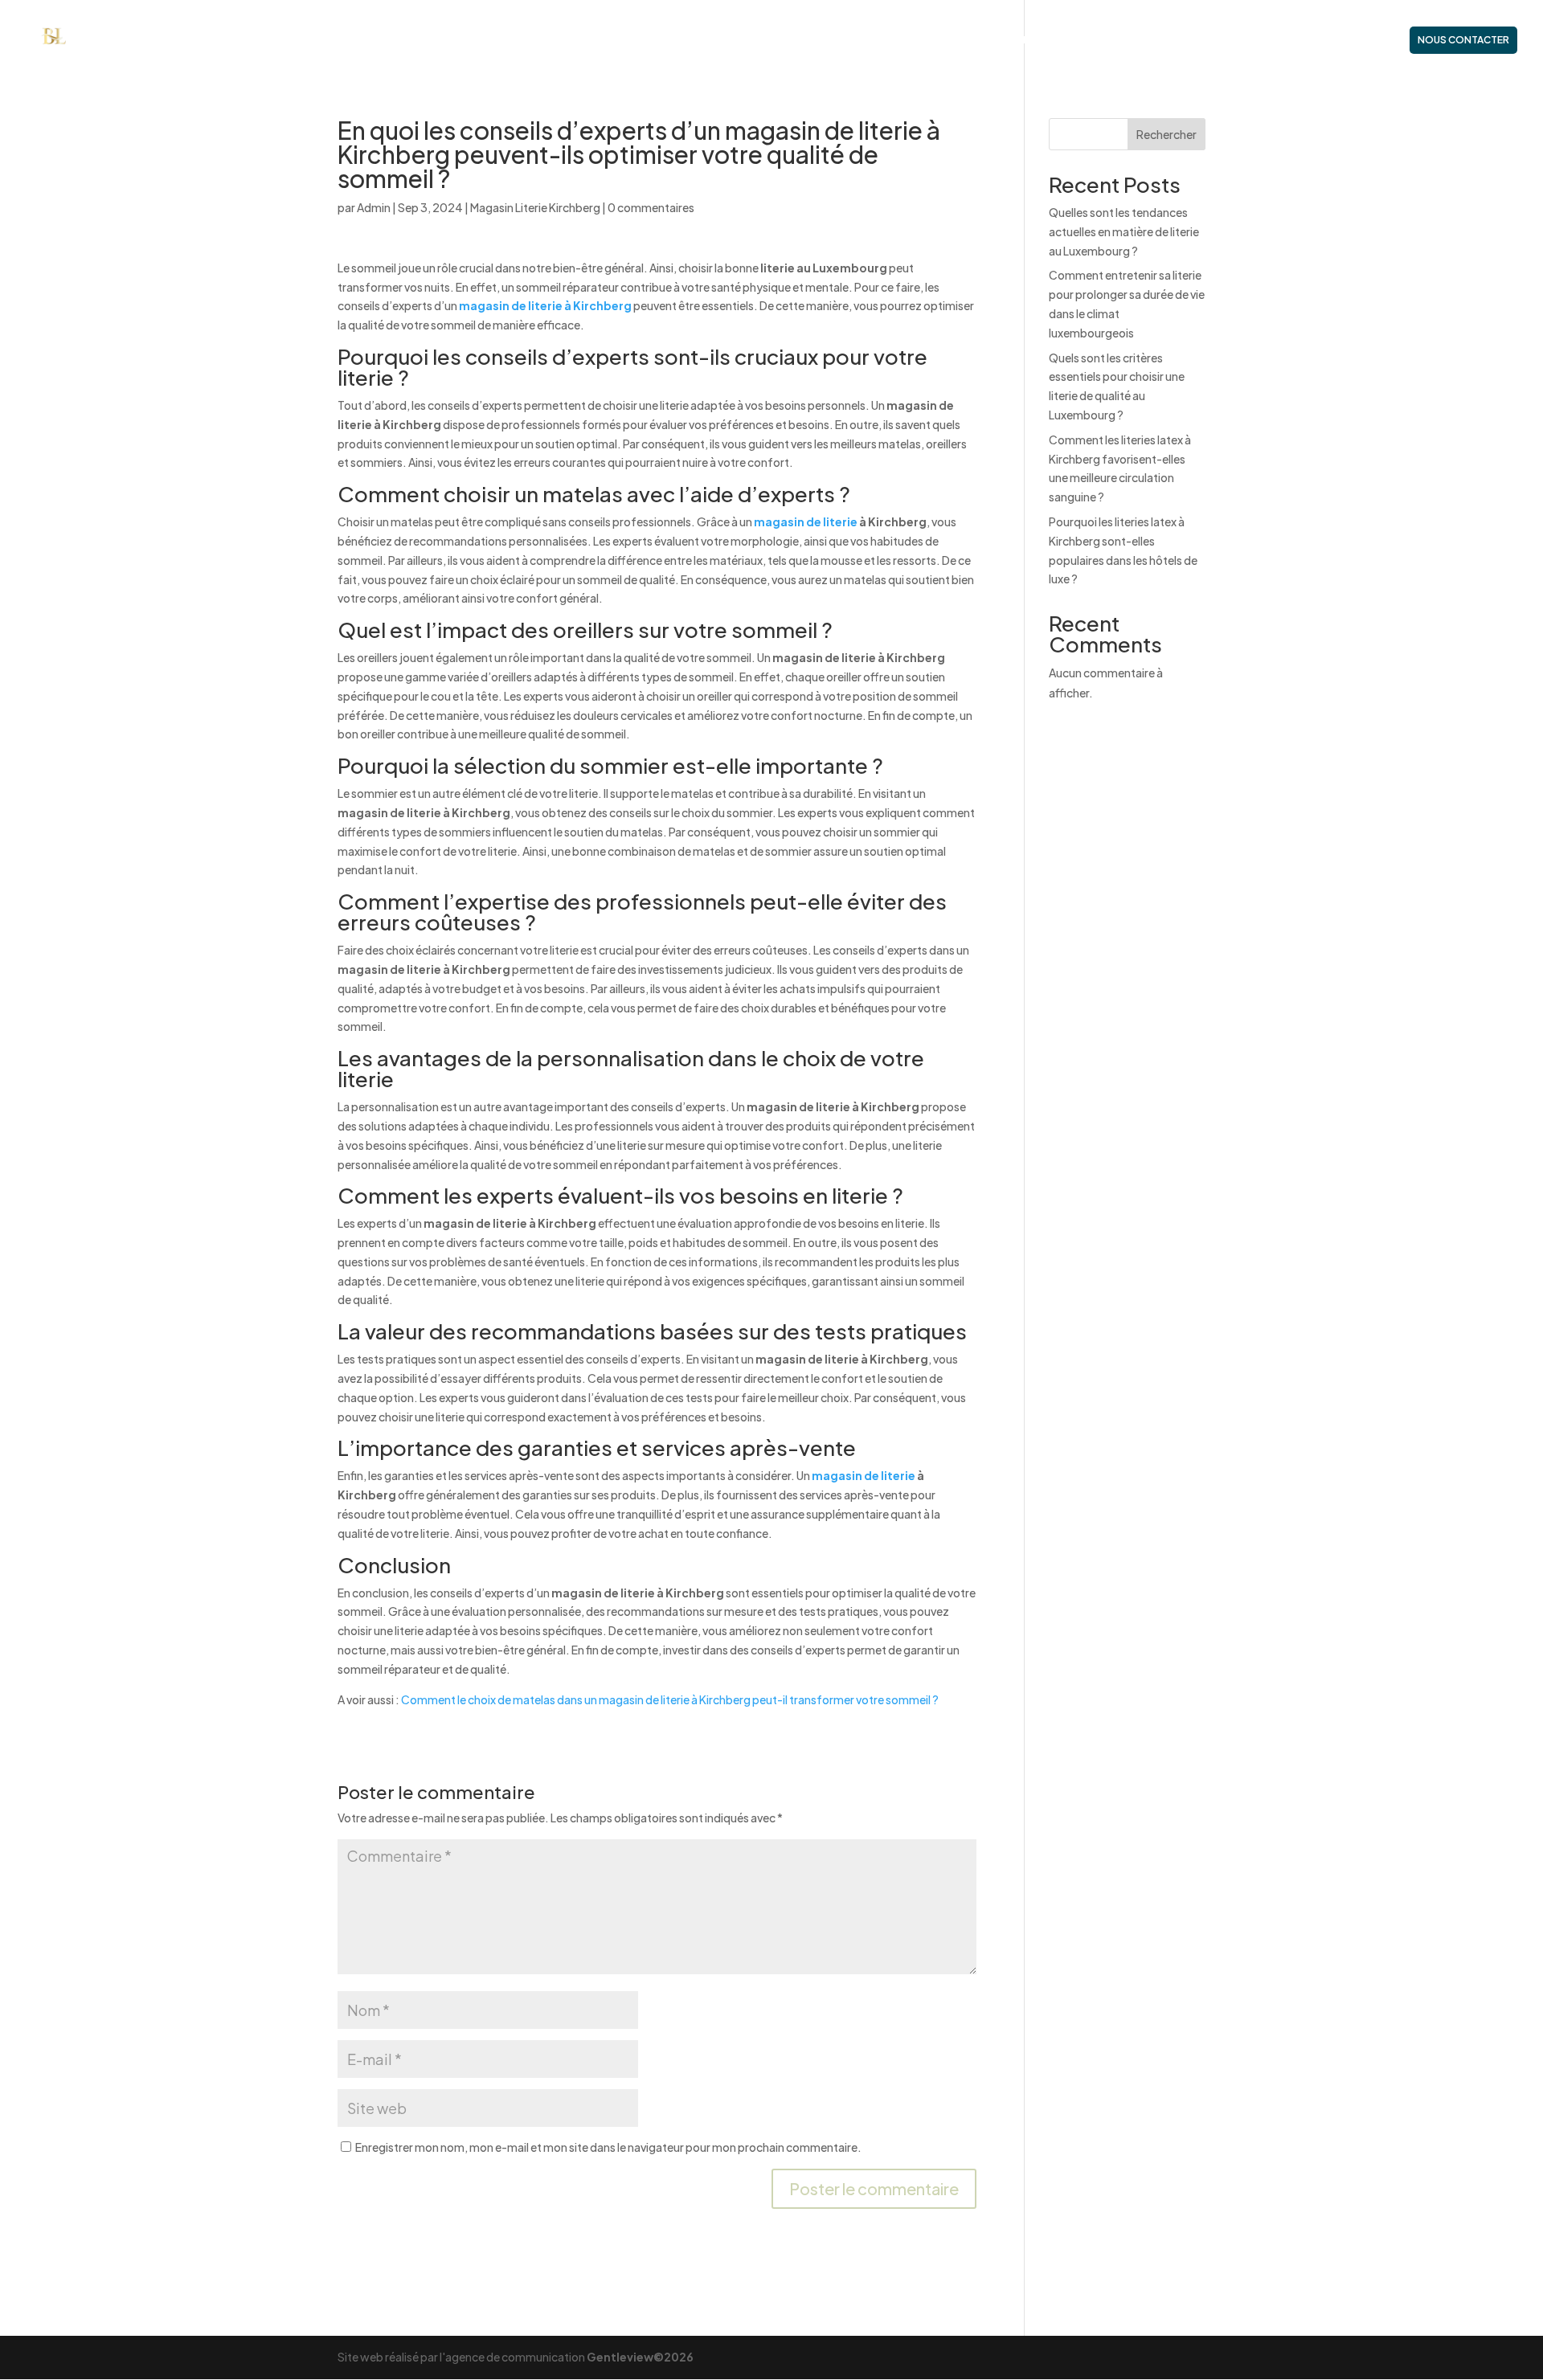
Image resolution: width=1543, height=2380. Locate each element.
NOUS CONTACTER (1463, 40)
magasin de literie (806, 521)
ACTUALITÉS (1361, 40)
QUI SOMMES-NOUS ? (1060, 40)
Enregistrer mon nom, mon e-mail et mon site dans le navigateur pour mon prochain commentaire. (608, 2147)
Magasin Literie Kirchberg (535, 207)
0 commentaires (651, 207)
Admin (374, 207)
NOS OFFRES (1163, 40)
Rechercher (1166, 134)
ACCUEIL (968, 40)
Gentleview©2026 (640, 2357)
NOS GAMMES (1263, 40)
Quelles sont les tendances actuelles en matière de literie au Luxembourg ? (1124, 231)
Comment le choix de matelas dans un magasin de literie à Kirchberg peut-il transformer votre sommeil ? (670, 1699)
